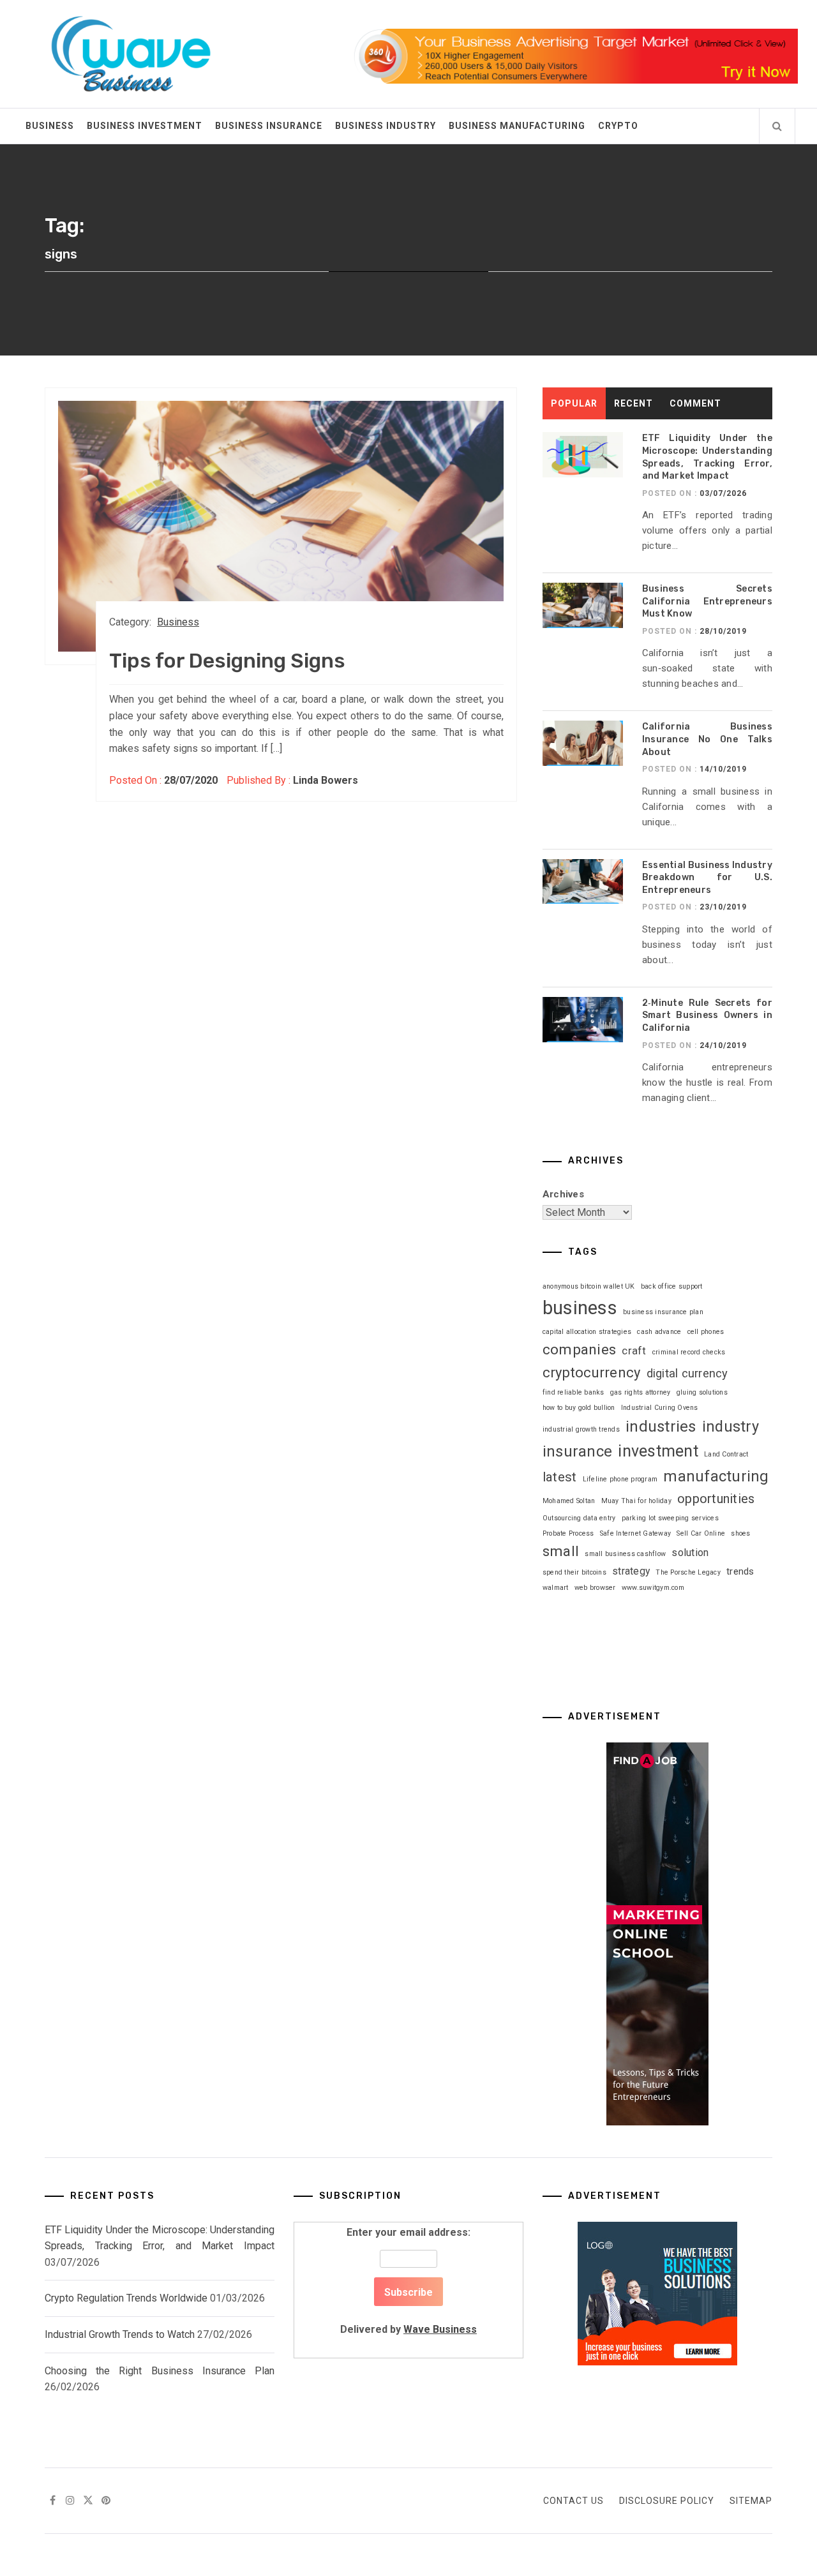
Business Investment (145, 126)
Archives (563, 1194)
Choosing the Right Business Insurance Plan (160, 2371)
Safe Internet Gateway (635, 1533)
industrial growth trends (581, 1429)
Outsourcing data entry (579, 1518)
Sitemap (751, 2501)
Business (50, 126)
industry (731, 1427)
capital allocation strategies (587, 1332)
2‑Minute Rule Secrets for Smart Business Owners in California (707, 1015)
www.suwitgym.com (653, 1588)
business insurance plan (663, 1312)
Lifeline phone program (620, 1479)
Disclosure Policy (667, 2501)
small (561, 1551)
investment (658, 1451)
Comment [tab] (695, 403)
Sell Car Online (701, 1533)
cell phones (706, 1332)
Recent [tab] (633, 403)
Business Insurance (269, 126)
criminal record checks (689, 1352)
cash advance (659, 1332)
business (580, 1308)
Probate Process (568, 1533)
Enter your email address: (408, 2281)
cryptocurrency (592, 1373)
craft (634, 1351)
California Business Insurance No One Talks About (707, 739)
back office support (672, 1286)
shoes (740, 1533)
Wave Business (440, 2329)
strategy (631, 1571)
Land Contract (726, 1454)
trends (740, 1571)
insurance (577, 1451)
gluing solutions (702, 1392)
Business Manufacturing (517, 126)
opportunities (716, 1499)
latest (560, 1477)
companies (579, 1350)
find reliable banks (573, 1392)
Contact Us (573, 2501)
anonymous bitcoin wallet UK (589, 1286)
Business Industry (386, 126)
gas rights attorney (641, 1392)
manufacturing (716, 1476)
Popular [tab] (574, 403)
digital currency (687, 1373)
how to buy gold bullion (579, 1408)
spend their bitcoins (574, 1572)
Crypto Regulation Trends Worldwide (126, 2298)
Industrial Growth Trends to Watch (120, 2334)
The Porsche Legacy (688, 1572)
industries (661, 1427)
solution (690, 1553)
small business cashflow (625, 1554)
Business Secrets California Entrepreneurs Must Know (707, 601)
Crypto (618, 126)
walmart (556, 1588)
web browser (595, 1588)
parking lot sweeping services (670, 1518)
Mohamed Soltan (569, 1501)
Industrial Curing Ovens (660, 1408)
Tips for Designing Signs (227, 661)
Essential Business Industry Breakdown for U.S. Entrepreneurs (707, 878)
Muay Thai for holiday (636, 1501)
